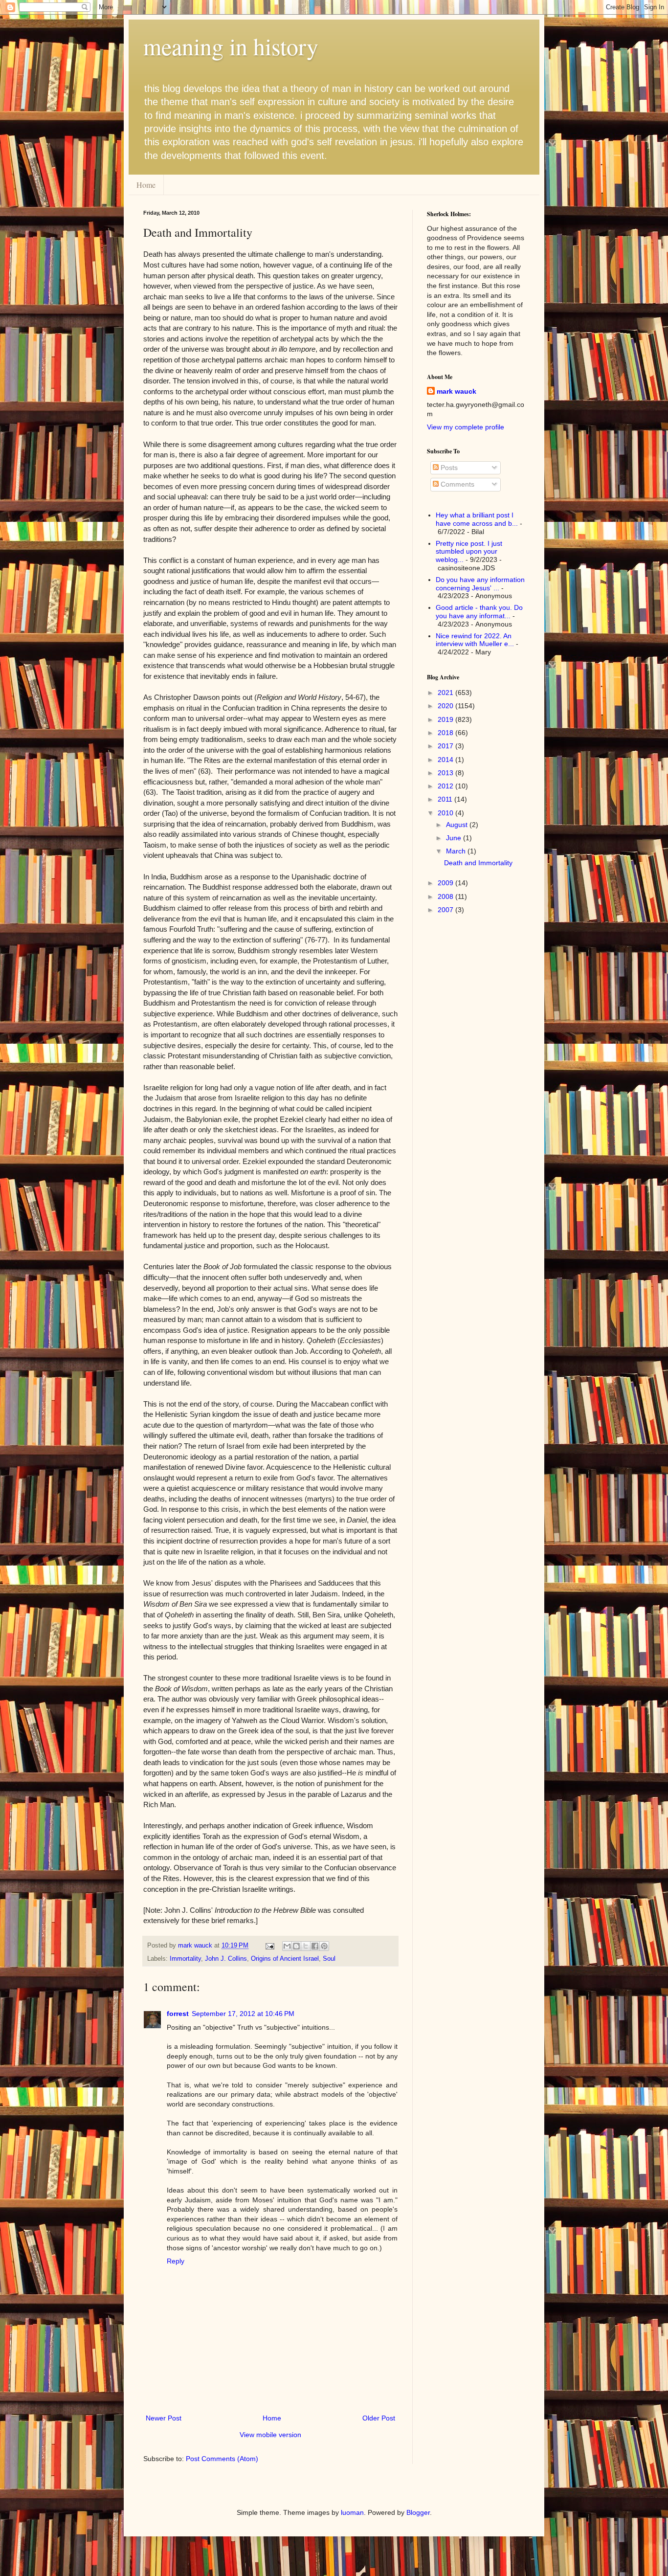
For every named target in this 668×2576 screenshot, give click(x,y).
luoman (352, 2512)
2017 (446, 746)
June (455, 838)
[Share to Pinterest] (324, 1946)
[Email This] (287, 1946)
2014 (446, 760)
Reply (176, 2261)
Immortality (185, 1959)
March (457, 851)
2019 (446, 719)
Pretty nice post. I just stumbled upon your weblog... (469, 552)
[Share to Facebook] (315, 1946)
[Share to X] (306, 1946)
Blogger (418, 2512)
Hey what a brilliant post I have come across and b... (477, 519)
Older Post (379, 2418)
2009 (446, 883)
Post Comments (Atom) (222, 2459)
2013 (446, 773)
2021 (446, 693)
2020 (446, 706)
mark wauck (456, 391)
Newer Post (164, 2418)
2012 (446, 786)
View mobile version (270, 2435)
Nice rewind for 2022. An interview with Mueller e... (475, 640)
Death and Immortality (478, 863)
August (458, 825)
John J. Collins (226, 1959)
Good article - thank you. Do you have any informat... (479, 612)
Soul (329, 1959)
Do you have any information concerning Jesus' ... (480, 584)
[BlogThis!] (296, 1946)
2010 (446, 813)
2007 (446, 910)
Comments (456, 484)
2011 (446, 799)
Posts (448, 468)
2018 (446, 733)
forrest (178, 2014)
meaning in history (231, 46)
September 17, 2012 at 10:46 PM (243, 2014)
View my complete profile (466, 427)
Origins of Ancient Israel (285, 1959)
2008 (446, 896)
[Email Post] (269, 1946)
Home (146, 185)
